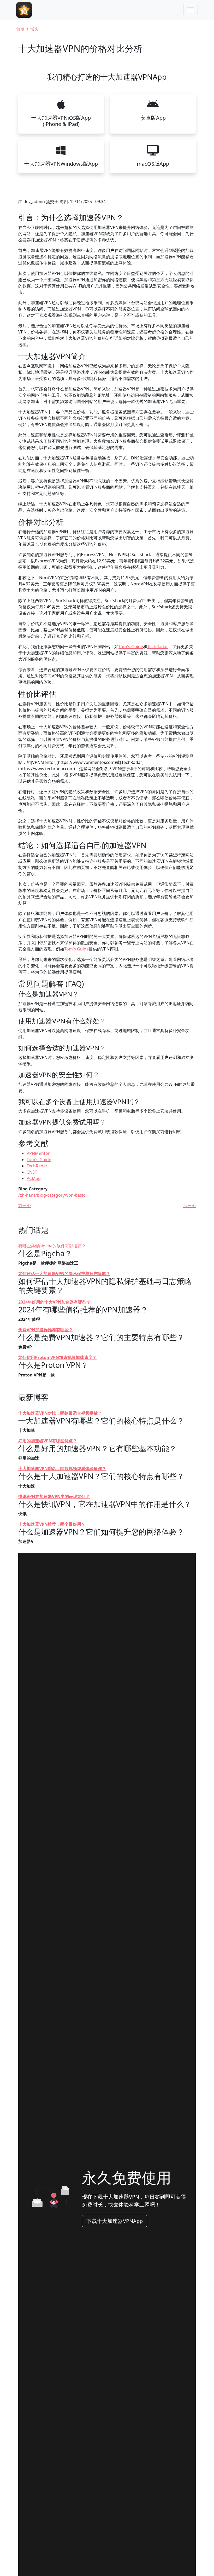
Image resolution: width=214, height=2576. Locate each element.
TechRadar (158, 647)
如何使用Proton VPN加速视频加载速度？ (57, 1357)
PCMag (34, 1178)
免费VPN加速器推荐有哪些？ (46, 1330)
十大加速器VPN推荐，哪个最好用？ (52, 1524)
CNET (32, 1172)
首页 (20, 29)
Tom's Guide (131, 647)
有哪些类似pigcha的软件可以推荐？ (52, 1246)
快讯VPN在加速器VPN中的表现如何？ (54, 1496)
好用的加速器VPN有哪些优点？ (48, 1441)
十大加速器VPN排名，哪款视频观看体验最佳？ (62, 1468)
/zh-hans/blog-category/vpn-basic (52, 1195)
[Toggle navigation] (191, 10)
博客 (34, 29)
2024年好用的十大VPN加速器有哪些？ (54, 1302)
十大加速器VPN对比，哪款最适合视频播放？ (60, 1413)
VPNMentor (38, 1153)
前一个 (25, 1206)
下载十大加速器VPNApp (115, 2221)
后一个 (189, 1206)
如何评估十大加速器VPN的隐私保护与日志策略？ (64, 1273)
